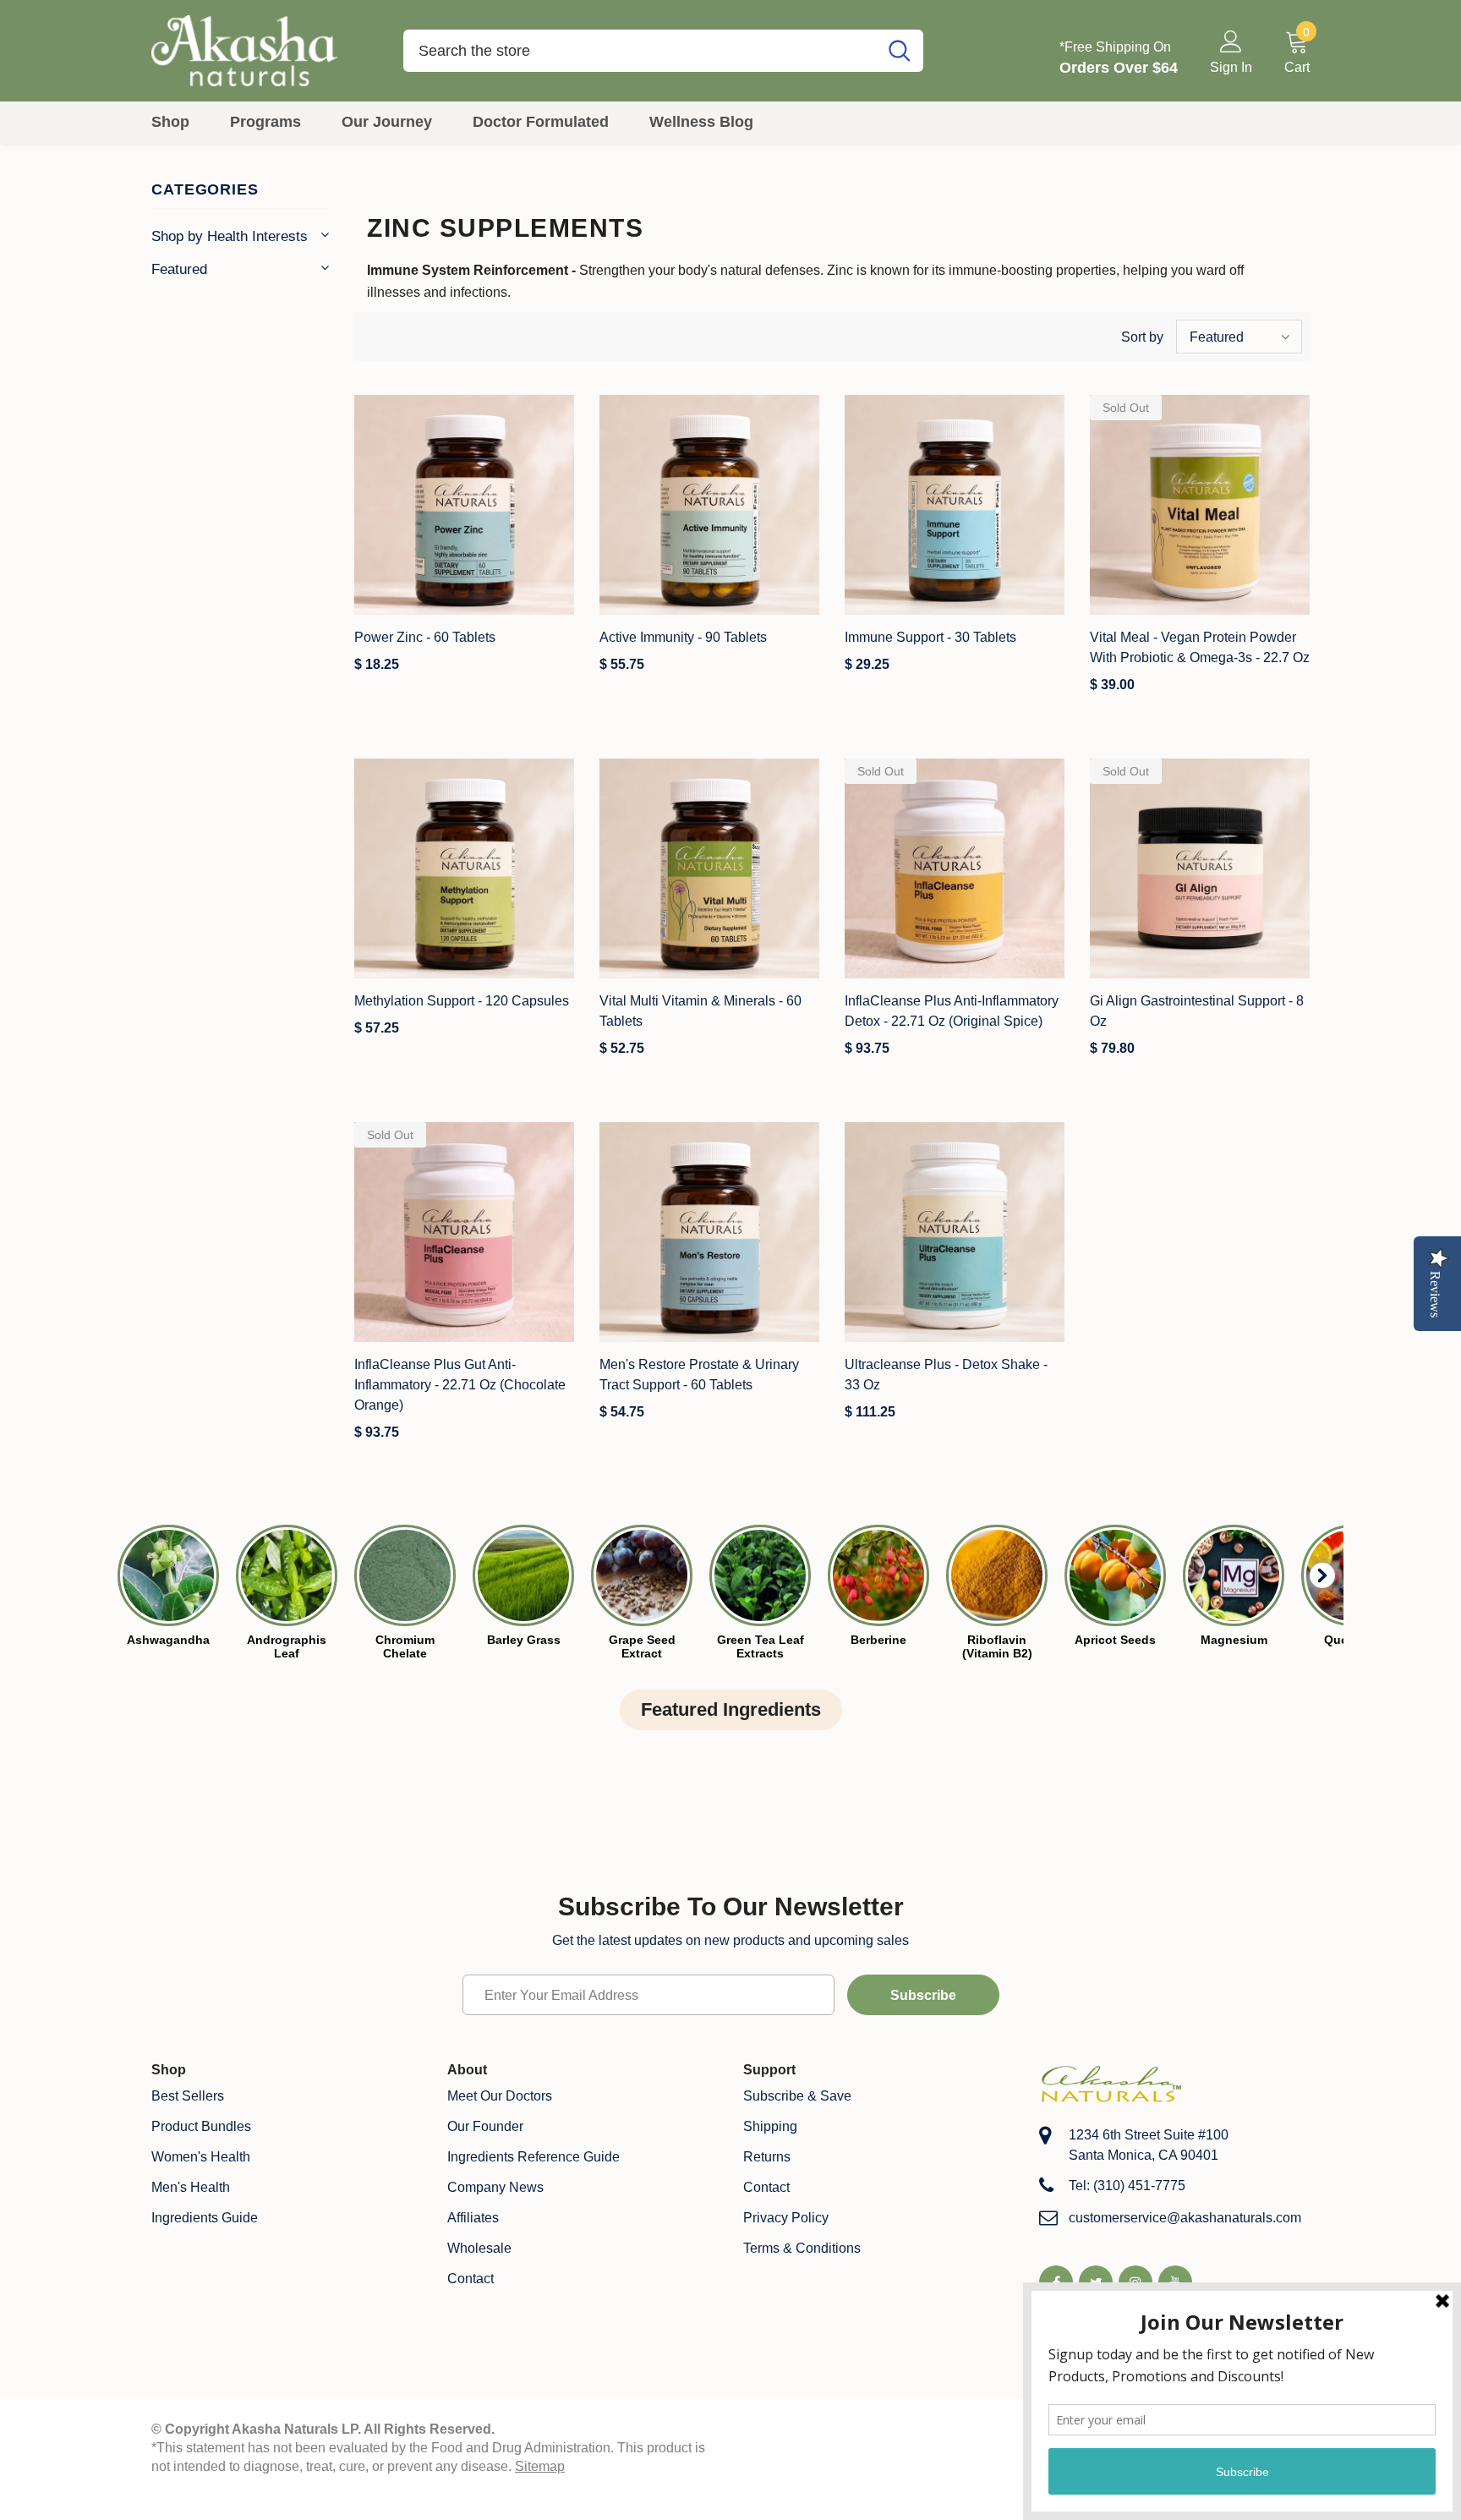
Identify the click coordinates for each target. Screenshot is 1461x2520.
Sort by (1142, 337)
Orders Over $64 (1119, 68)
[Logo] (265, 51)
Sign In (1231, 67)
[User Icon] (1231, 41)
